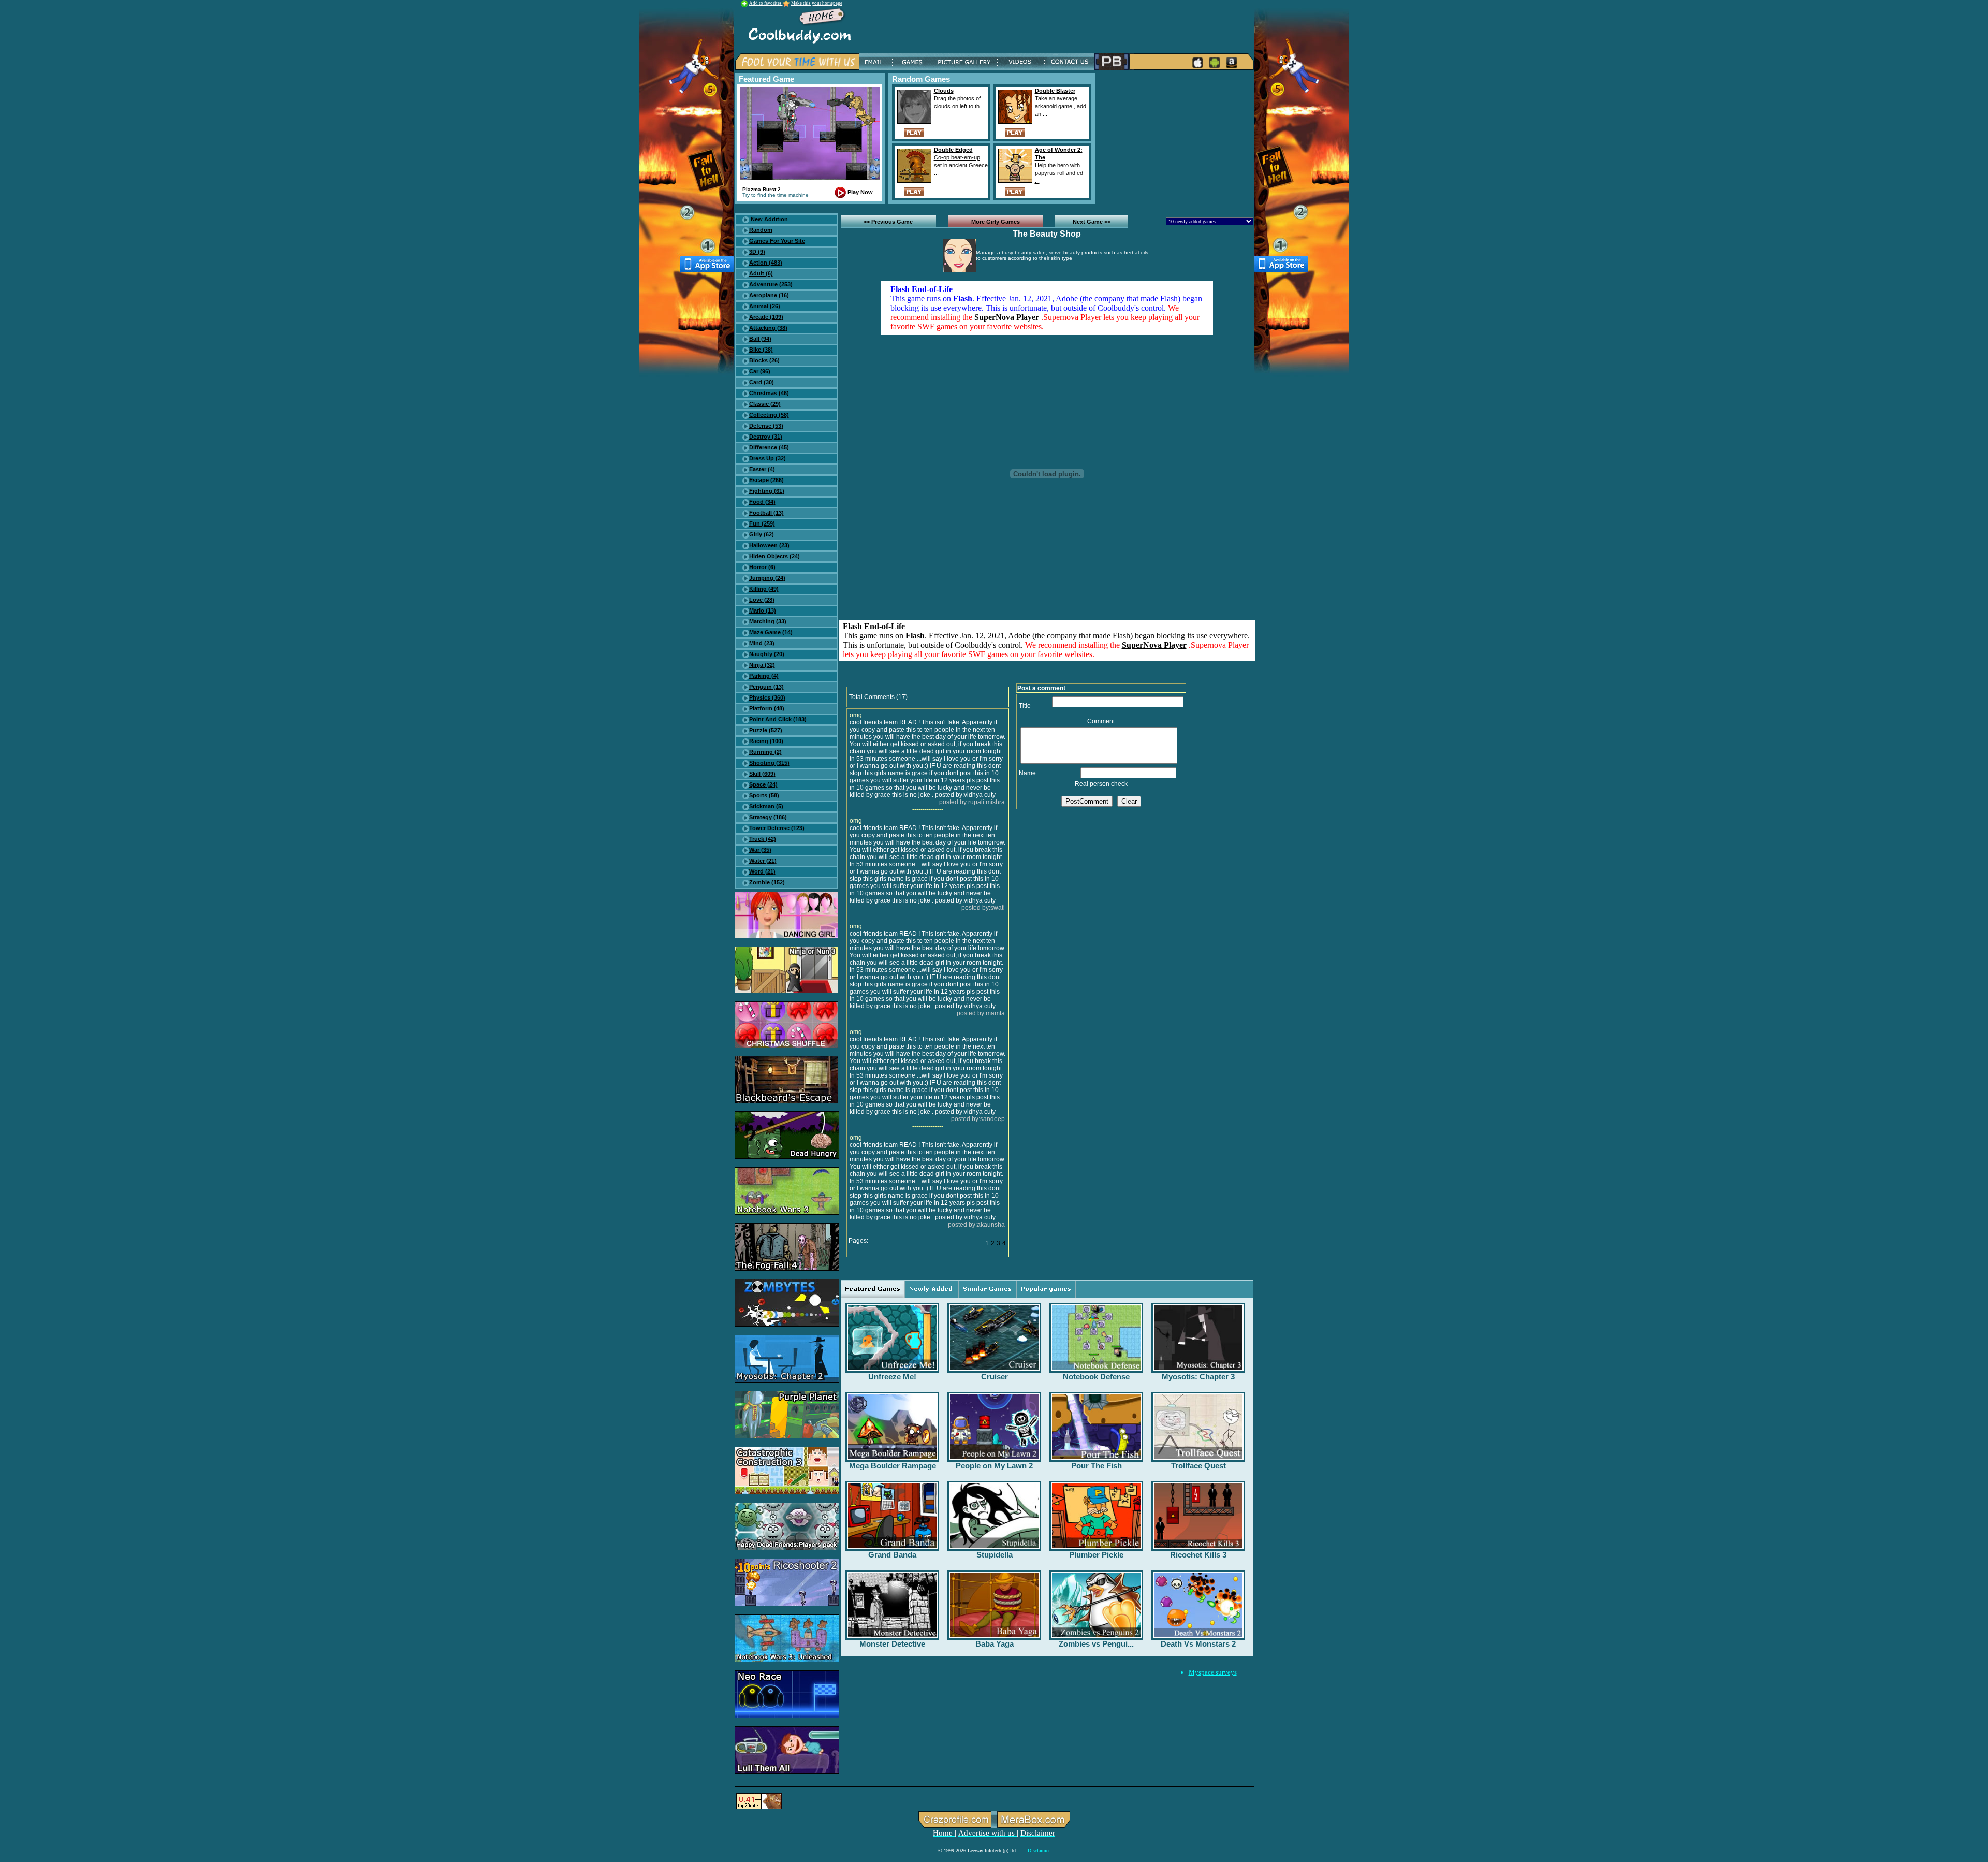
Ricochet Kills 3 (1198, 1555)
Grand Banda (892, 1555)
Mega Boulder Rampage (893, 1466)
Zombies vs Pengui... (1096, 1644)
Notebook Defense (1096, 1377)
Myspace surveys (1213, 1672)
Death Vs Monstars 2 (1198, 1644)
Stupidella (995, 1555)
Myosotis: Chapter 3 (1198, 1377)
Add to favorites (766, 3)
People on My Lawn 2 (994, 1466)
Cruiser (995, 1377)
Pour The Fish (1097, 1466)
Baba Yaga (995, 1644)
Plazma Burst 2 (762, 189)
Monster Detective (892, 1644)
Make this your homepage (817, 3)
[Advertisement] (1176, 138)
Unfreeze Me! (892, 1377)
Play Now (860, 192)
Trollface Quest (1198, 1466)
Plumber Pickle (1096, 1555)
